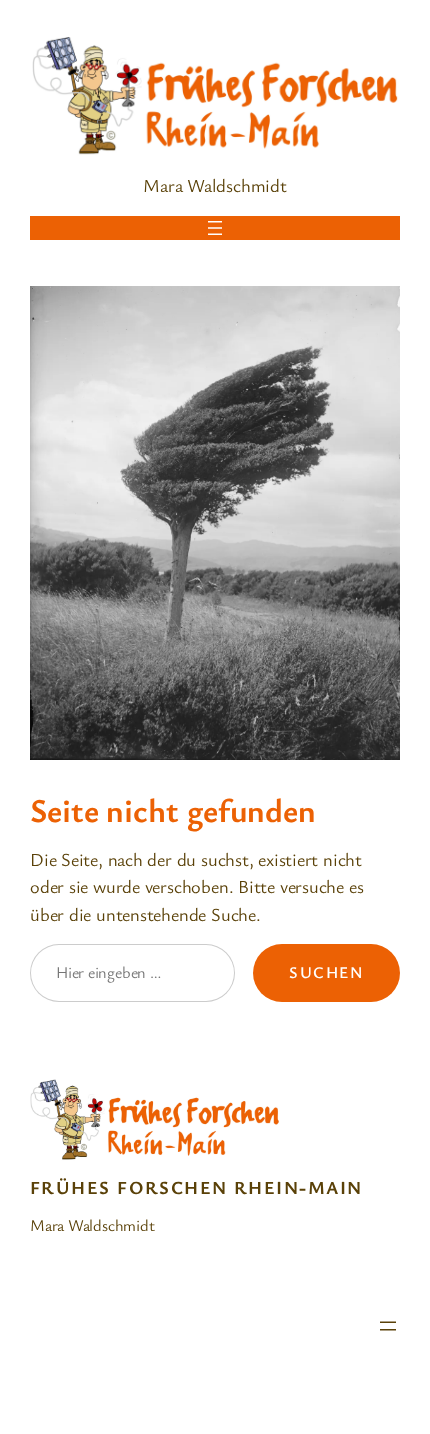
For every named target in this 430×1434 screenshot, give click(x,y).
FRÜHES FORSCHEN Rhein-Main (196, 1187)
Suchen (326, 972)
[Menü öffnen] (215, 228)
